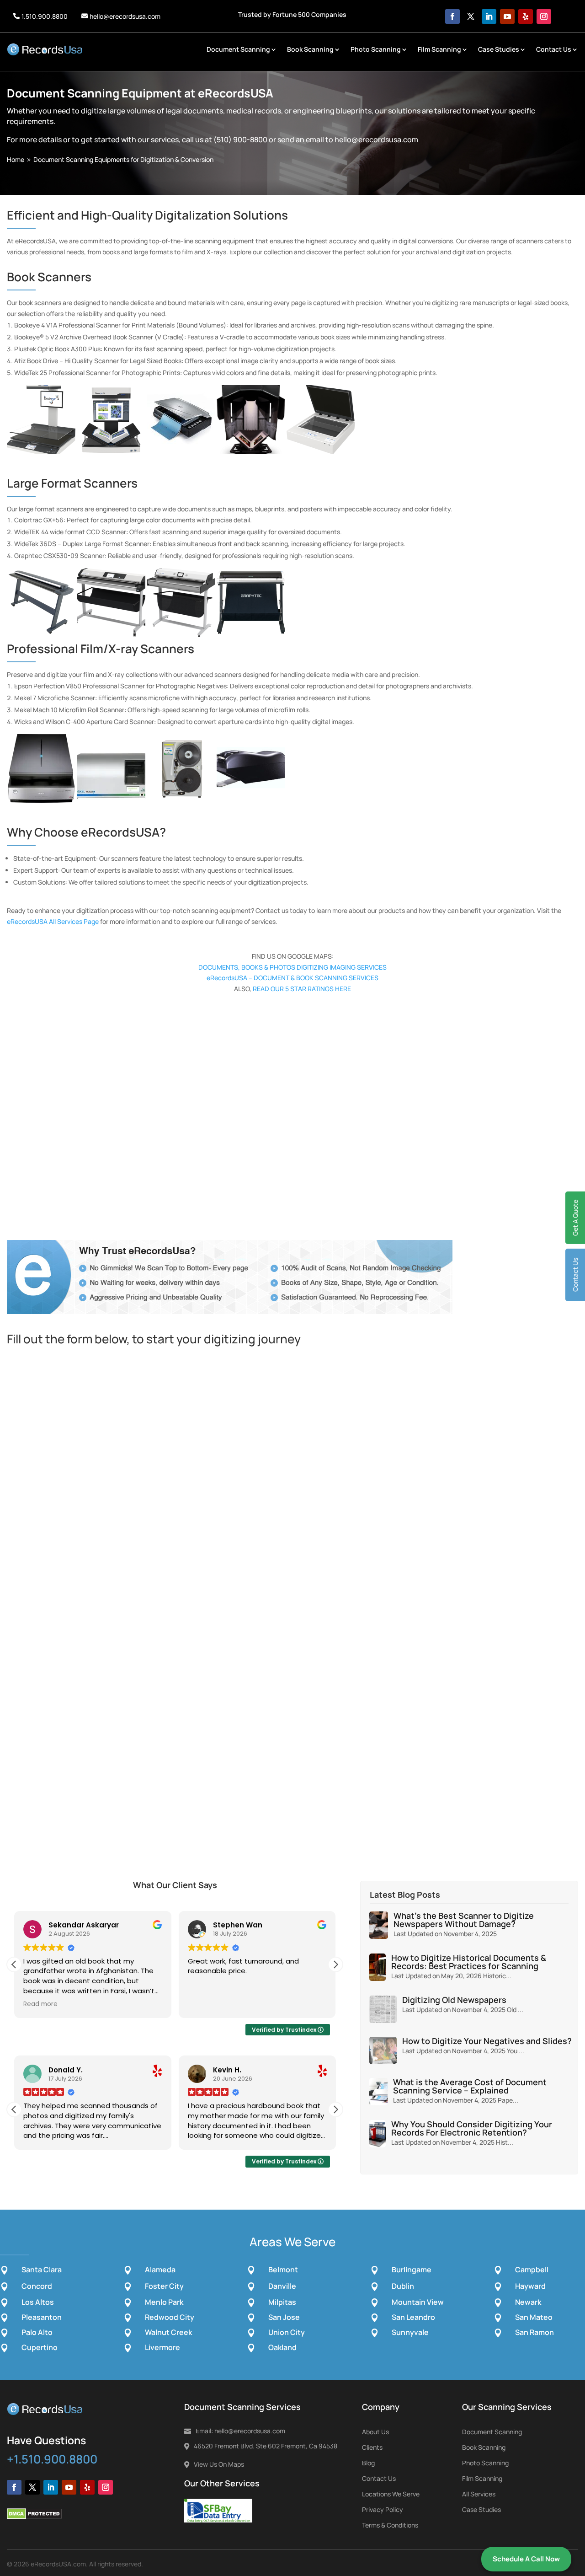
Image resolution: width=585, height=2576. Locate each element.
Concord (37, 2286)
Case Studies (499, 49)
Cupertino (40, 2347)
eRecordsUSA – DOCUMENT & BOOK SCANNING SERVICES (292, 978)
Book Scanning (310, 49)
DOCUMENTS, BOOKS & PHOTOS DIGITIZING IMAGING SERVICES (292, 967)
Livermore (162, 2347)
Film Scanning (439, 49)
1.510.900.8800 (45, 16)
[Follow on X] (471, 16)
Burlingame (412, 2270)
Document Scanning (238, 49)
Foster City (164, 2286)
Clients (372, 2447)
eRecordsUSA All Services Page (53, 921)
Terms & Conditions (390, 2525)
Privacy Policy (383, 2509)
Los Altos (38, 2302)
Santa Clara (42, 2270)
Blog (368, 2463)
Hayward (530, 2286)
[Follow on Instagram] (544, 16)
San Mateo (534, 2317)
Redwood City (170, 2317)
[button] (335, 1964)
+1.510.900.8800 (52, 2459)
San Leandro (413, 2317)
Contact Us (554, 49)
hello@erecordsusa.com (125, 16)
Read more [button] (40, 2004)
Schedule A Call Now (526, 2559)
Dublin (403, 2286)
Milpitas (282, 2302)
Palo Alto (37, 2332)
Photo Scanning (376, 49)
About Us (375, 2432)
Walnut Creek (168, 2332)
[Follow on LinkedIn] (489, 16)
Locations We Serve (391, 2494)
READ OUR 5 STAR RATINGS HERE (302, 989)
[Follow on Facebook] (452, 16)
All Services (479, 2494)
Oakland (282, 2347)
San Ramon (534, 2332)
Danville (282, 2286)
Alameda (160, 2270)
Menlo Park (164, 2302)
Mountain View (418, 2302)
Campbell (532, 2270)
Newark (528, 2302)
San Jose (284, 2317)
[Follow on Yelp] (526, 16)
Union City (287, 2332)
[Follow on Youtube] (507, 16)
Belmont (283, 2270)
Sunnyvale (410, 2332)
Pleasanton (42, 2317)
